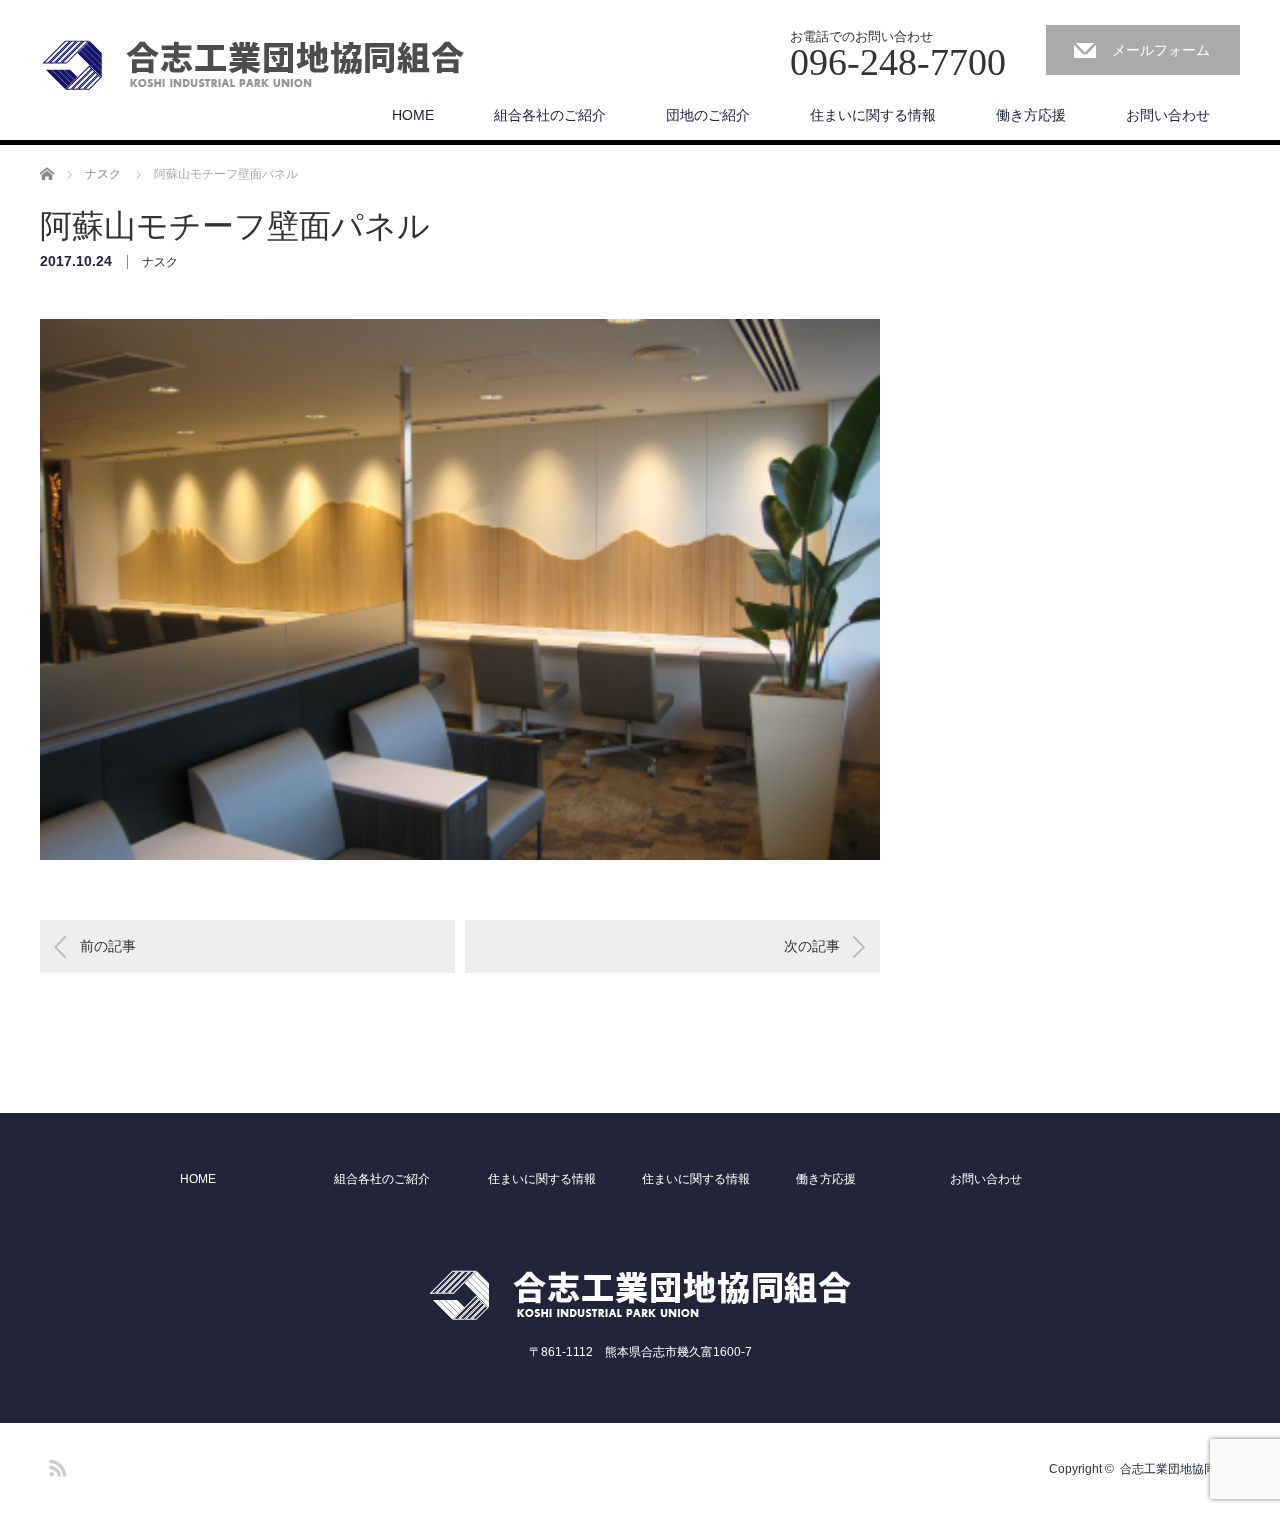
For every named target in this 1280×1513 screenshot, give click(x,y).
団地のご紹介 (708, 115)
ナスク (160, 262)
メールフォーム (1161, 50)
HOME (413, 115)
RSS (55, 1465)
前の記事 (108, 946)
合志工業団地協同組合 (1180, 1469)
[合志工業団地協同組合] (253, 66)
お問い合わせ (1168, 115)
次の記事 (812, 946)
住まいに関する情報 (873, 115)
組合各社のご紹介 (550, 115)
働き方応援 (1031, 115)
